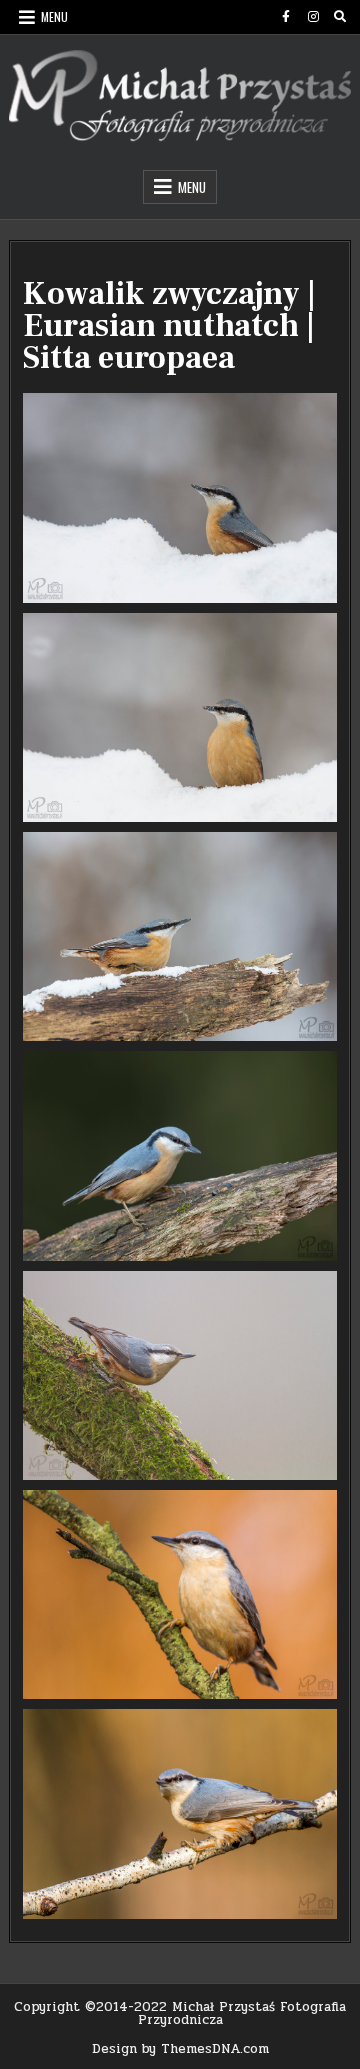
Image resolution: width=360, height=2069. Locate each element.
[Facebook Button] (286, 17)
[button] (180, 497)
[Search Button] (340, 17)
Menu (54, 16)
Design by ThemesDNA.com (180, 2049)
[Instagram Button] (313, 17)
